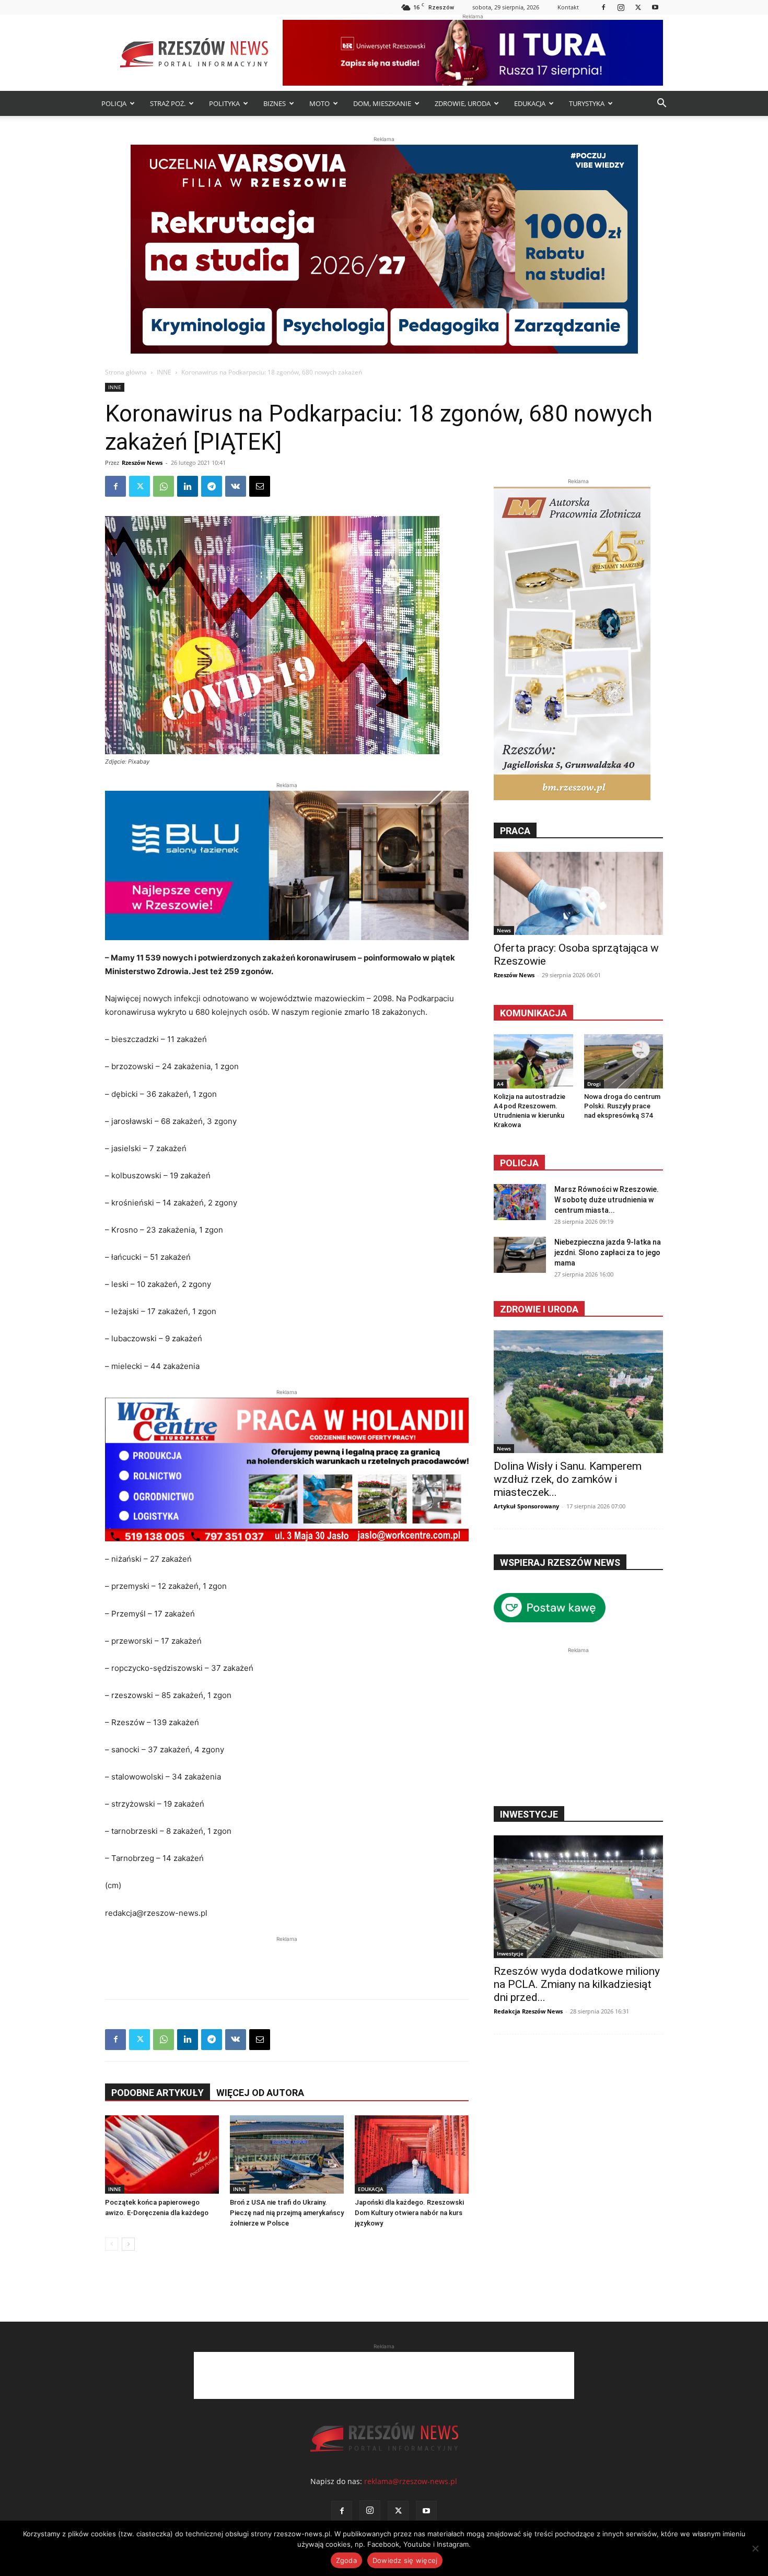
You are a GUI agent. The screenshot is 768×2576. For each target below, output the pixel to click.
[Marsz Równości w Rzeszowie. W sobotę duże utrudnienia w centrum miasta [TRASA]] (520, 1202)
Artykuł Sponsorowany (526, 1506)
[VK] (236, 486)
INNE (164, 372)
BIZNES (275, 103)
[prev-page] (112, 2244)
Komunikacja (533, 1013)
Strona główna (126, 372)
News (504, 930)
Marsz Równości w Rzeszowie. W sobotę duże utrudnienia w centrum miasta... (607, 1200)
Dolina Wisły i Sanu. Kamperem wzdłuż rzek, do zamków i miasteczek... (568, 1479)
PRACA (515, 831)
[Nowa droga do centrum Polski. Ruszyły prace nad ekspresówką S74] (624, 1061)
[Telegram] (212, 486)
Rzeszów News (142, 462)
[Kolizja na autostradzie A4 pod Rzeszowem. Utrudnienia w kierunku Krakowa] (533, 1061)
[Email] (260, 486)
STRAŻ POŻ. (168, 103)
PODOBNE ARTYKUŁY (158, 2093)
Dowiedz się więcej (405, 2560)
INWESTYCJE (529, 1814)
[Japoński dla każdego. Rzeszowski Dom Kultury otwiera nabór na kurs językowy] (412, 2155)
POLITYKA (224, 103)
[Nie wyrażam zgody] (755, 2548)
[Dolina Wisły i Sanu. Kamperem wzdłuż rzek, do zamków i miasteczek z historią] (578, 1392)
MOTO (319, 103)
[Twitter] (638, 7)
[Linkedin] (188, 486)
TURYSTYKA (587, 103)
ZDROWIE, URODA (463, 103)
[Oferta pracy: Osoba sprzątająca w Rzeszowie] (578, 893)
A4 (500, 1084)
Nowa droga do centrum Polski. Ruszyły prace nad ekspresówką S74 (622, 1106)
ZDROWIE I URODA (539, 1309)
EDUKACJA (530, 103)
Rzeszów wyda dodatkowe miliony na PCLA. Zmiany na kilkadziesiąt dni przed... (577, 1984)
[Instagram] (621, 7)
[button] (661, 104)
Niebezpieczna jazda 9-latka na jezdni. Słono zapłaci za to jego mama (608, 1252)
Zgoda (346, 2560)
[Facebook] (603, 7)
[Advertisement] (287, 1960)
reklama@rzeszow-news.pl (411, 2481)
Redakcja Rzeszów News (528, 2011)
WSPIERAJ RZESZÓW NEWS (560, 1562)
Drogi (594, 1084)
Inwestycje (510, 1953)
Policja (519, 1163)
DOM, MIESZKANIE (382, 103)
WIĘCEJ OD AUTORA (260, 2093)
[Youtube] (655, 7)
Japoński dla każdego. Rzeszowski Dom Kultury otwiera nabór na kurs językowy (409, 2213)
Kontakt (568, 7)
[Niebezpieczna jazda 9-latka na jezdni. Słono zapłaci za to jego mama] (520, 1255)
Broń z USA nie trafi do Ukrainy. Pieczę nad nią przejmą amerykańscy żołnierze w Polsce (287, 2213)
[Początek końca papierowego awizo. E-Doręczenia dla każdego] (162, 2155)
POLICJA (114, 103)
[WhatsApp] (164, 486)
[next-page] (128, 2244)
